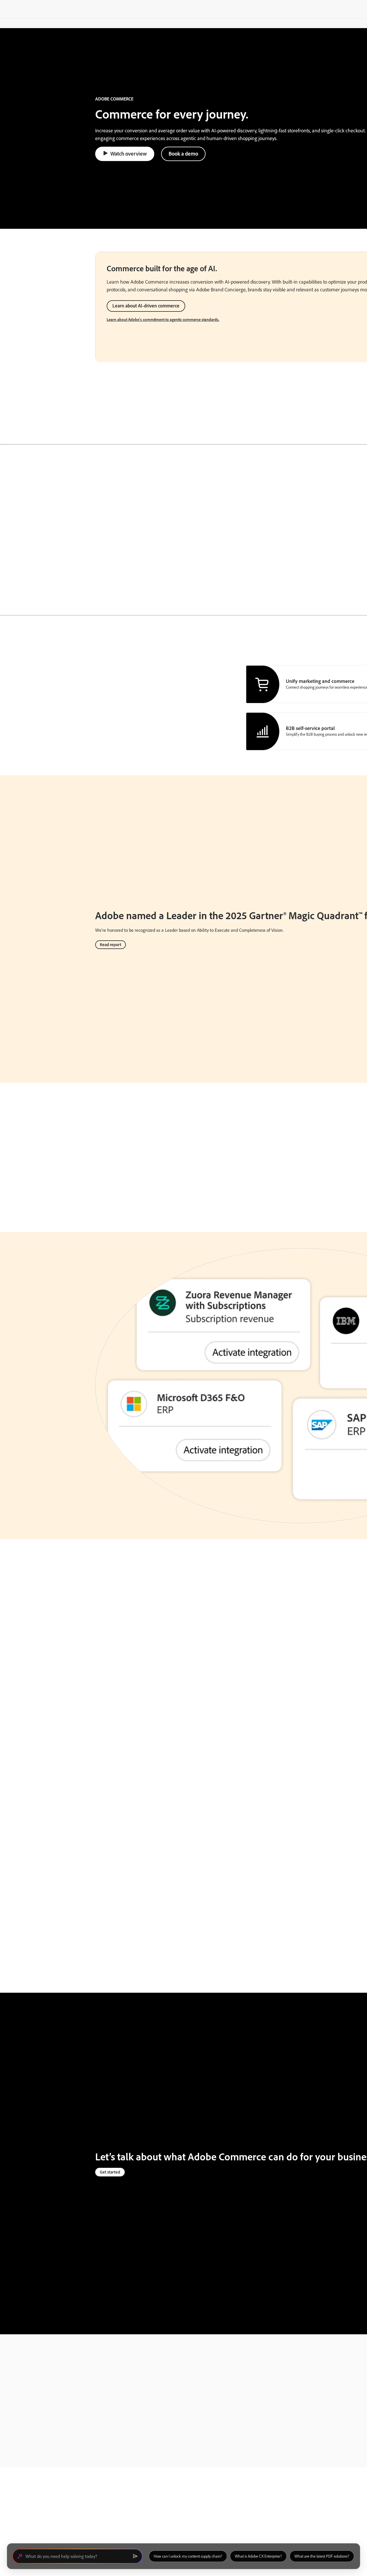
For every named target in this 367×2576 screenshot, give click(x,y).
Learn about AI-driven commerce (146, 306)
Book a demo (183, 154)
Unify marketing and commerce (320, 681)
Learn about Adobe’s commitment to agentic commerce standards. (163, 319)
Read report (111, 945)
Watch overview (129, 154)
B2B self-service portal (310, 728)
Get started (110, 2172)
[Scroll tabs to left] (5, 436)
